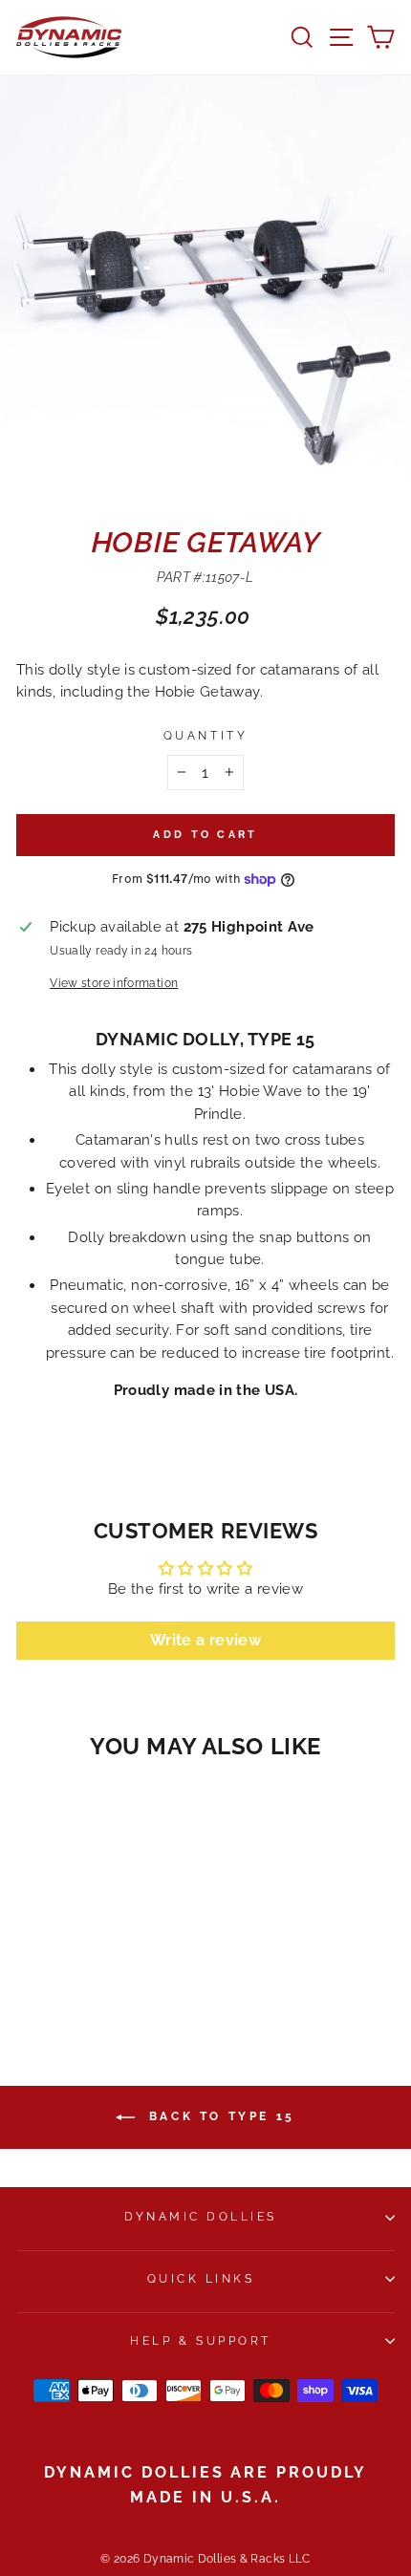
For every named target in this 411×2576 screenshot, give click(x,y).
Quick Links (201, 2279)
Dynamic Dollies (201, 2217)
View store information (114, 983)
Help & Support (200, 2341)
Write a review (205, 1640)
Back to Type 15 (219, 2116)
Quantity (205, 736)
